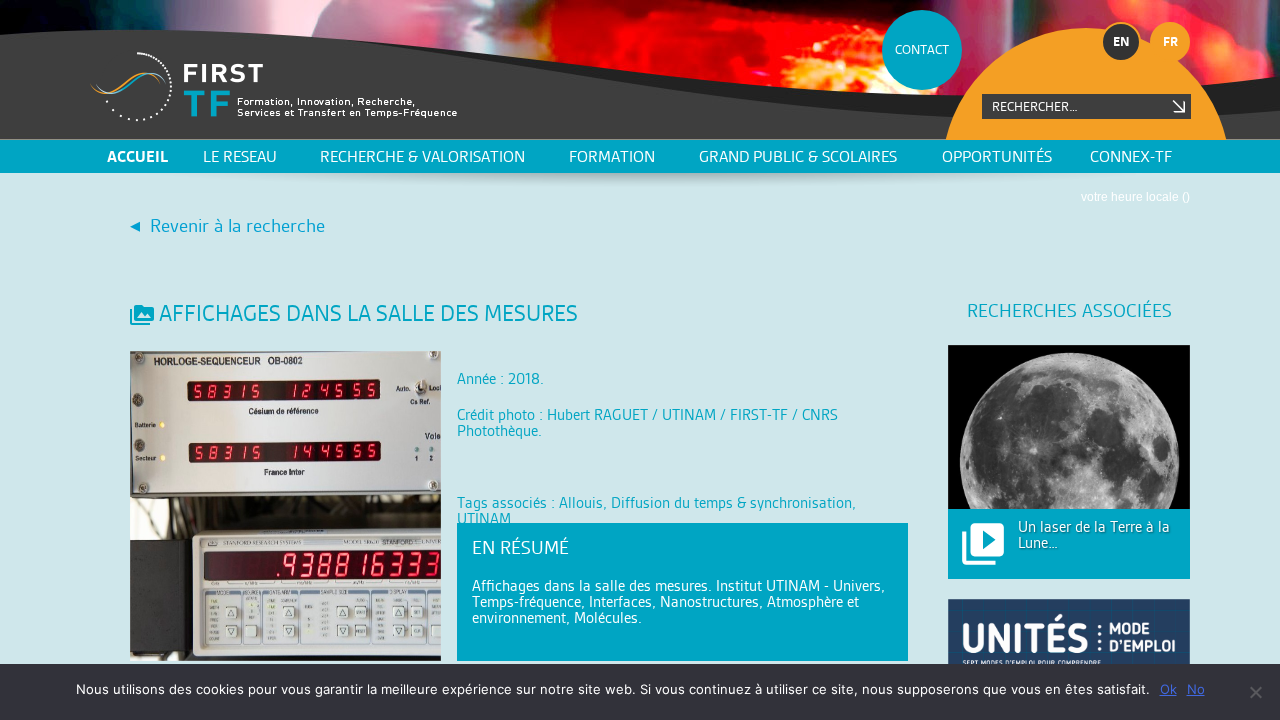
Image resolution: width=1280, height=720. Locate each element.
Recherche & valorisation (422, 156)
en (1121, 41)
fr (1170, 41)
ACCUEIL (137, 156)
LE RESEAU (240, 156)
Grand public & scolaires (798, 156)
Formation (612, 156)
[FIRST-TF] (273, 86)
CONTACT (922, 49)
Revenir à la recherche (237, 225)
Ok (1168, 689)
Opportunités (997, 156)
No (1196, 689)
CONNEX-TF (1131, 156)
